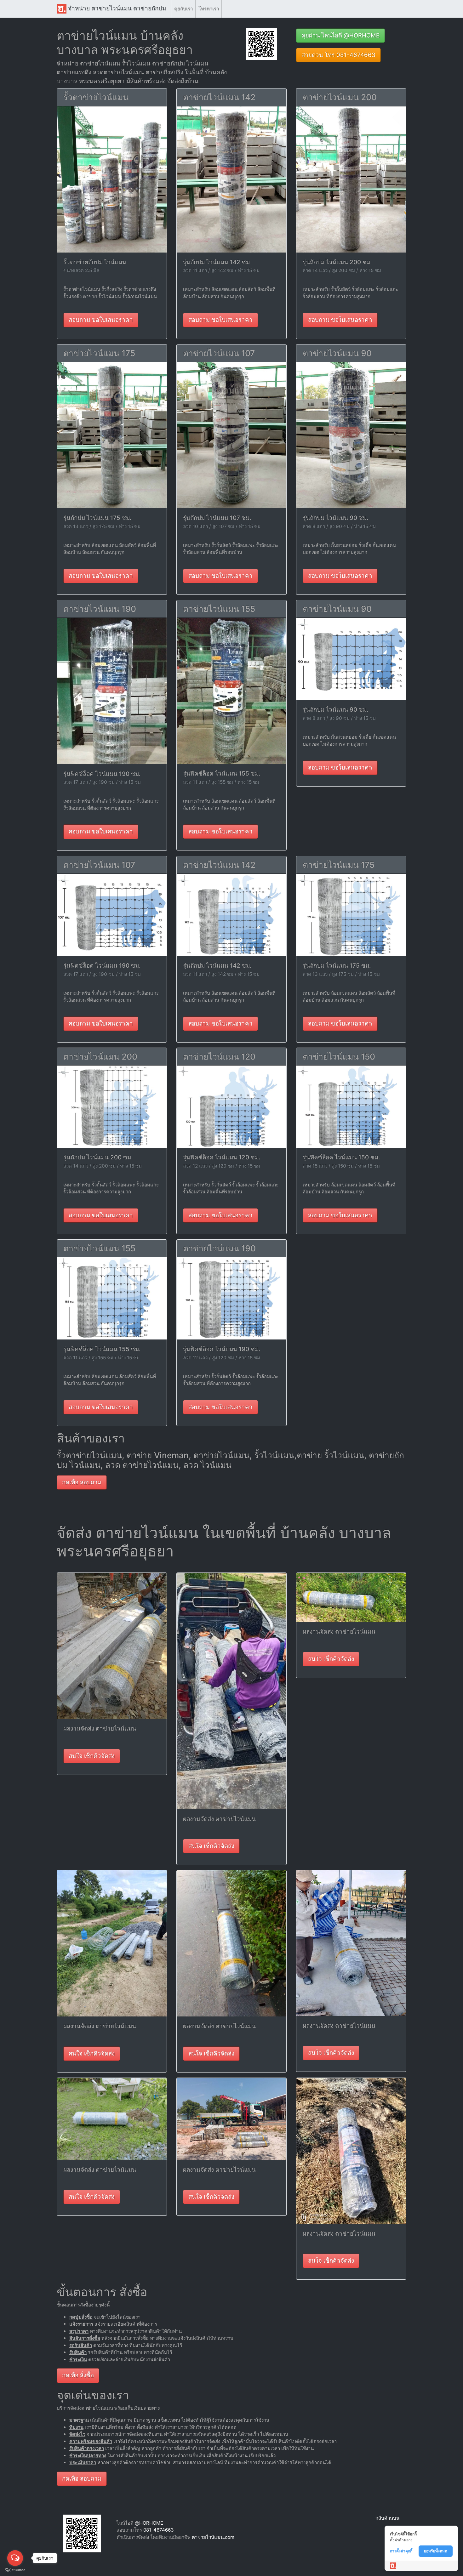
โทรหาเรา (209, 9)
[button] (261, 44)
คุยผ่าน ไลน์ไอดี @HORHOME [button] (340, 35)
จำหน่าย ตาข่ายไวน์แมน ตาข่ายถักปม (116, 8)
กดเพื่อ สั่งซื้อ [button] (78, 2375)
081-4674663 (159, 2530)
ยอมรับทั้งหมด (436, 2551)
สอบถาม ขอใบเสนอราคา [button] (101, 320)
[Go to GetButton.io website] (15, 2570)
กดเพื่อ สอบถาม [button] (82, 1482)
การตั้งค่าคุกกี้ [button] (401, 2551)
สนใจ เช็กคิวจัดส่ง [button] (92, 1756)
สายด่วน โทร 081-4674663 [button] (338, 55)
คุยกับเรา (183, 9)
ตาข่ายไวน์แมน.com (213, 2537)
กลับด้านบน (387, 2518)
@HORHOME (149, 2523)
